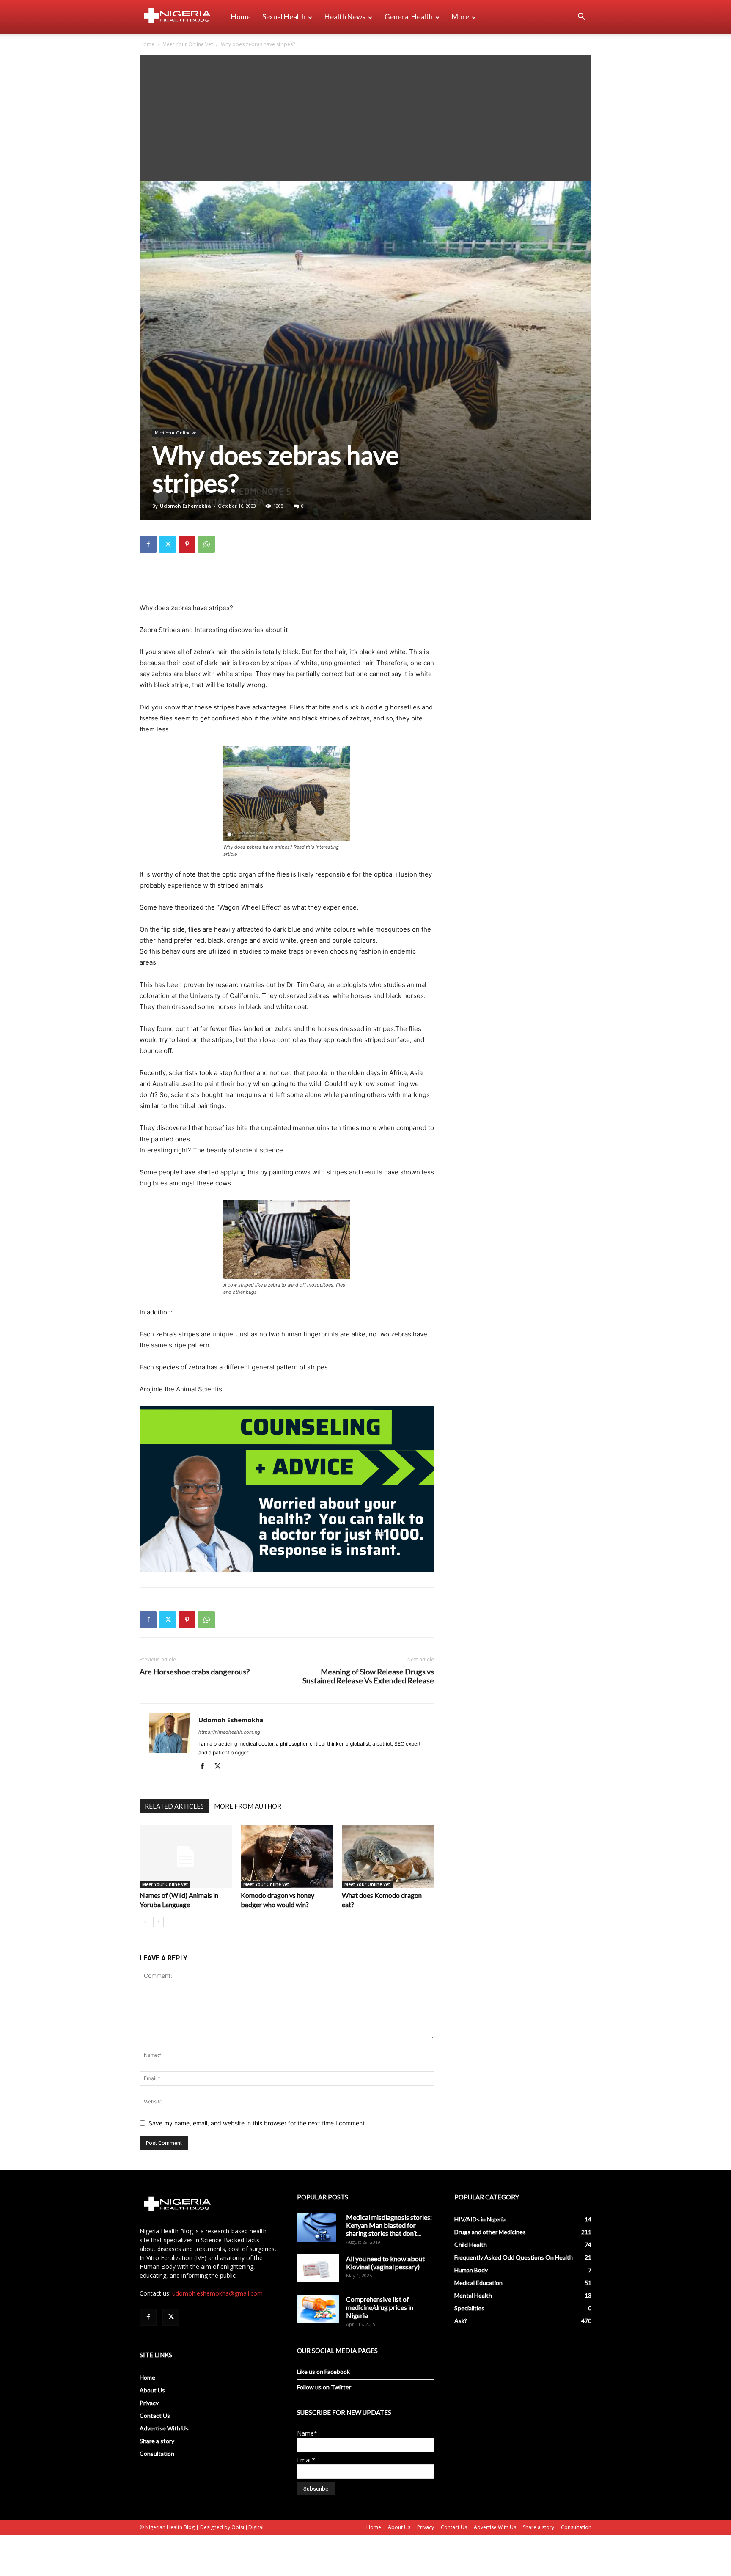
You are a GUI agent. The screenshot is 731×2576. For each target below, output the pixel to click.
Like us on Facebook (323, 2371)
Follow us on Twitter (324, 2387)
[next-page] (158, 1922)
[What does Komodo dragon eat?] (388, 1856)
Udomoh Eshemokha (185, 506)
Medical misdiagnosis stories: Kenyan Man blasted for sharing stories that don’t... (389, 2225)
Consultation (157, 2454)
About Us (152, 2390)
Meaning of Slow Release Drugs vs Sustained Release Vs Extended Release (368, 1676)
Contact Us (155, 2415)
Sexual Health (284, 17)
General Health (409, 17)
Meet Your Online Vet (188, 44)
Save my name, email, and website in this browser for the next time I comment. (257, 2123)
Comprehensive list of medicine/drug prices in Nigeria (380, 2307)
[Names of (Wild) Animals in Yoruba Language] (186, 1856)
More (460, 17)
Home (241, 17)
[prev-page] (145, 1922)
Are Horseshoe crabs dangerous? (195, 1672)
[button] (581, 18)
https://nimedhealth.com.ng (229, 1732)
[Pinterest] (187, 544)
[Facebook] (148, 544)
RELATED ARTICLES (174, 1806)
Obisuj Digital (247, 2527)
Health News (345, 17)
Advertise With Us (164, 2428)
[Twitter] (168, 544)
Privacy (149, 2403)
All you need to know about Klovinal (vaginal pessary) (385, 2263)
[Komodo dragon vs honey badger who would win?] (287, 1856)
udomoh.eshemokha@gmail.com (217, 2293)
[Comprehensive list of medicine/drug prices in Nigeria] (318, 2309)
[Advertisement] (365, 118)
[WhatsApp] (206, 544)
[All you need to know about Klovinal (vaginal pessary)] (318, 2268)
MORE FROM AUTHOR (248, 1806)
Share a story (157, 2441)
